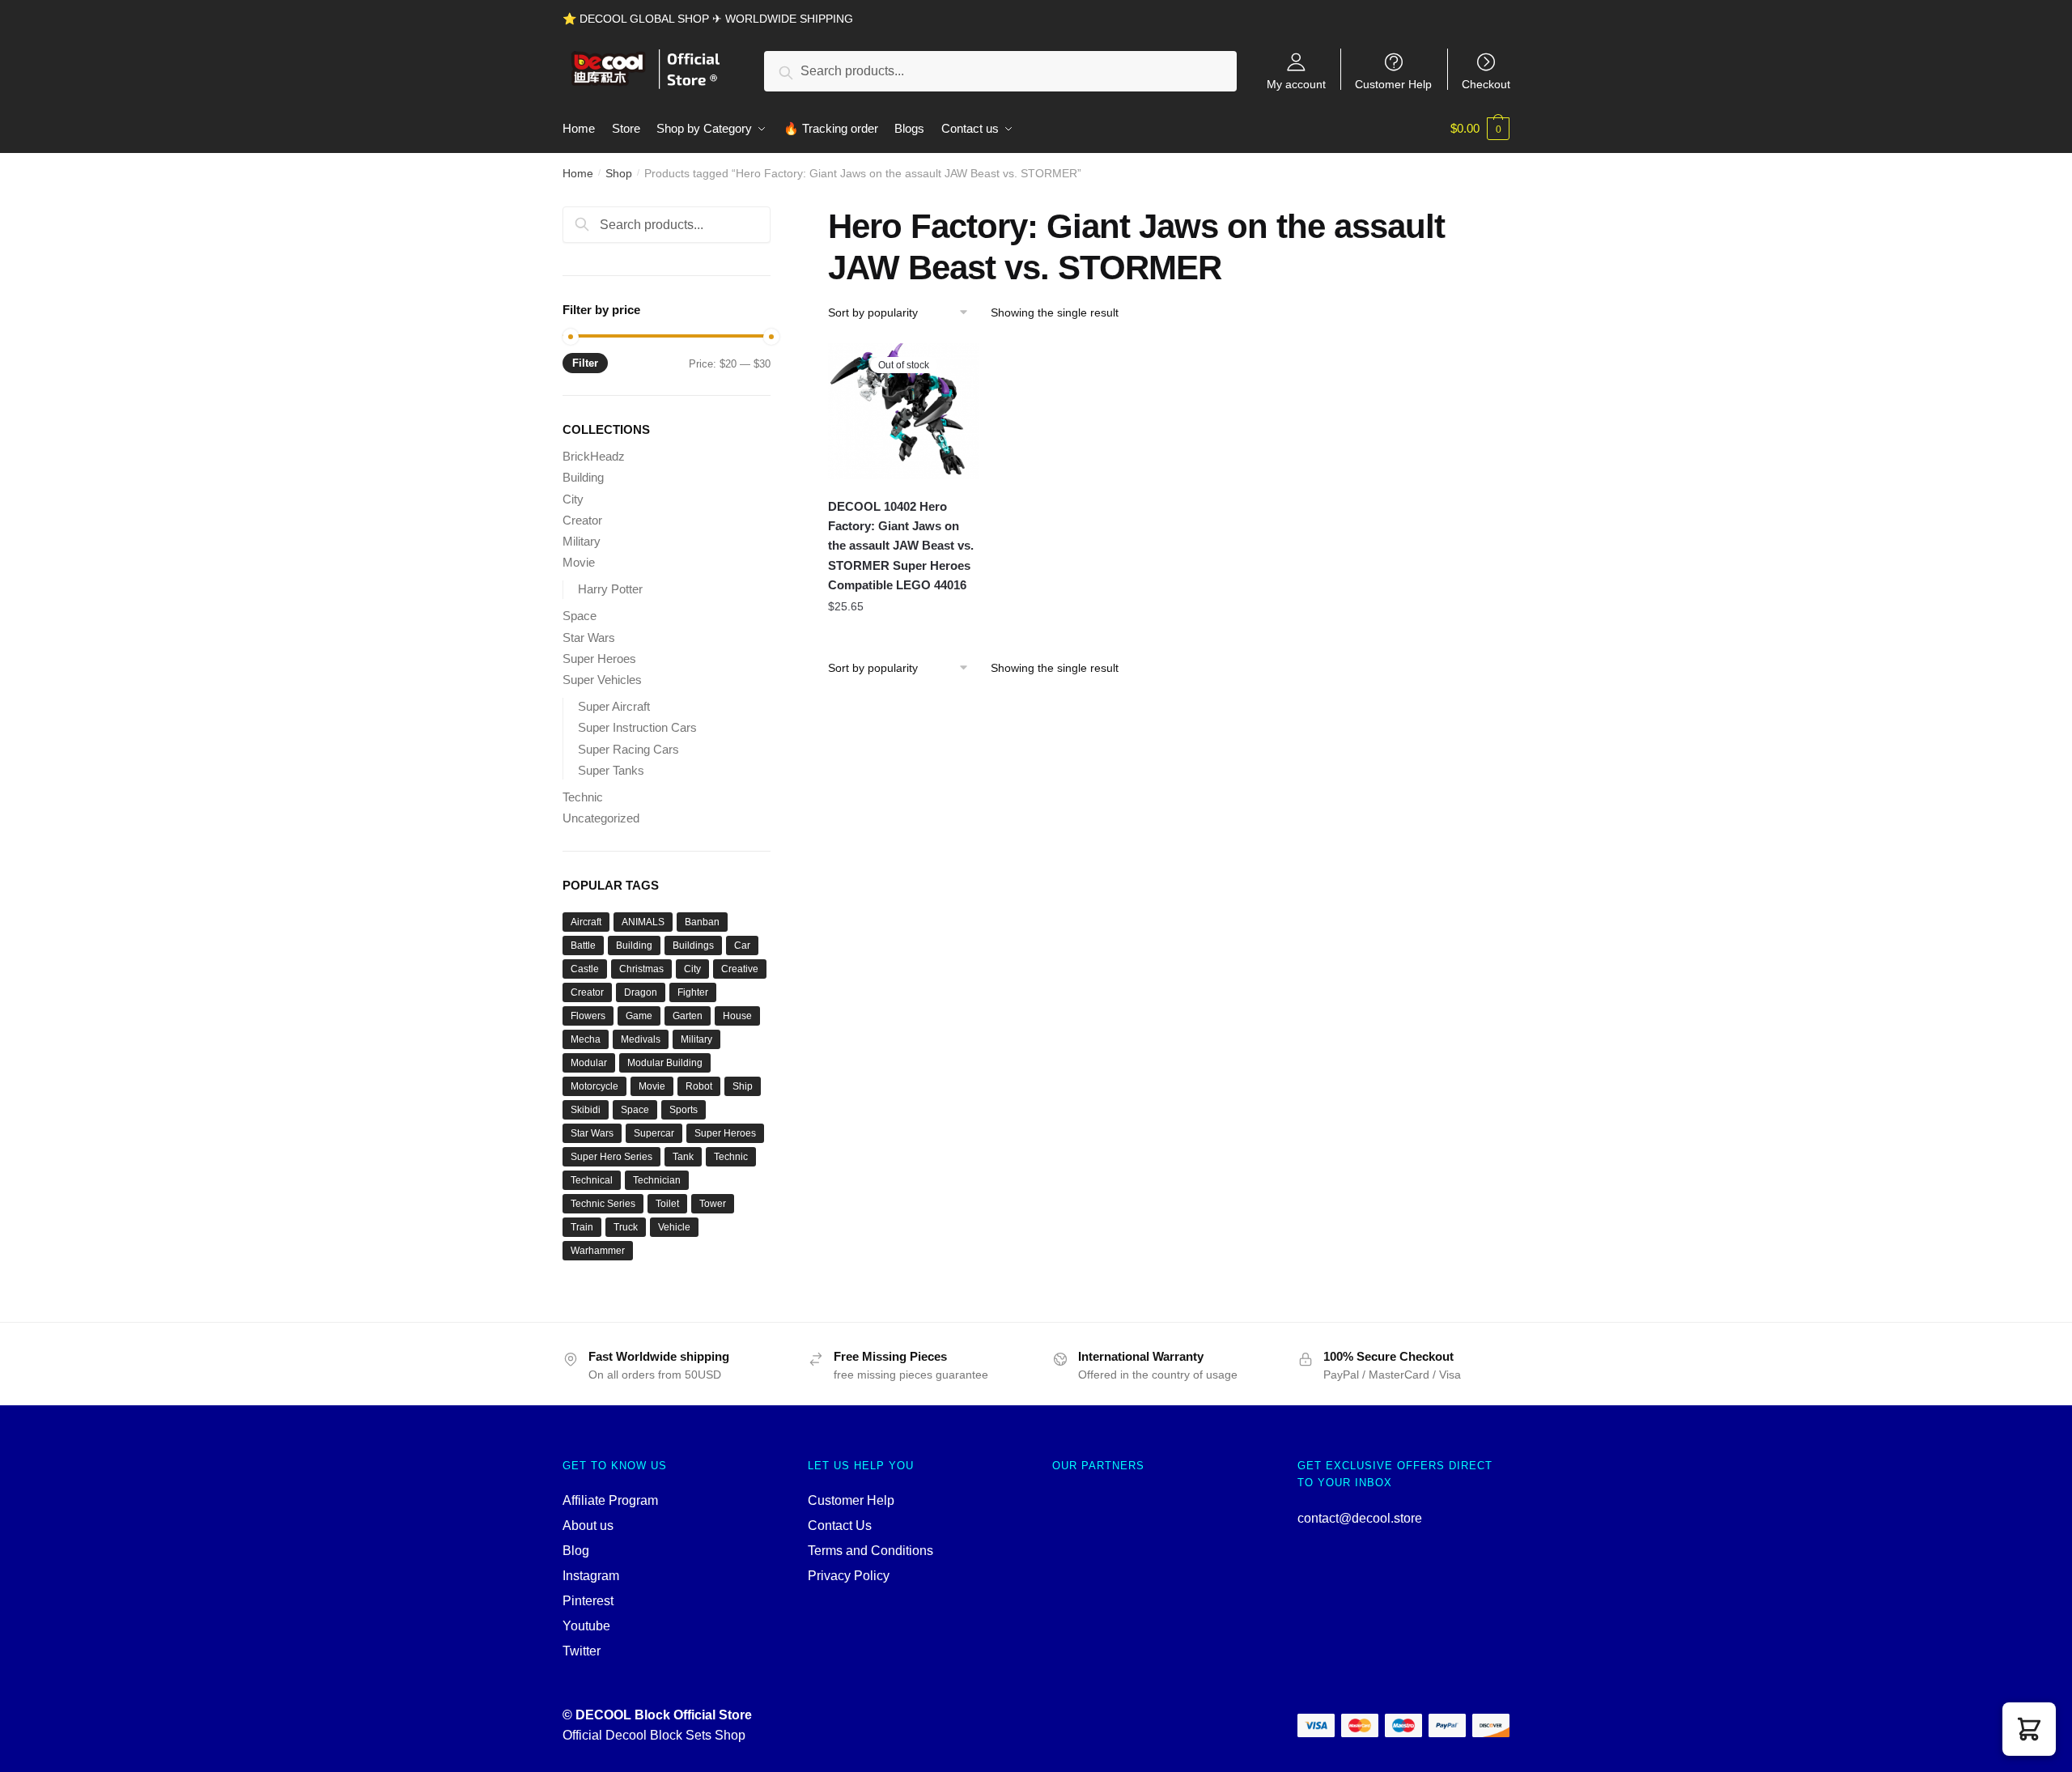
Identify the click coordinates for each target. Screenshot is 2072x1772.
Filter (585, 363)
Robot (699, 1086)
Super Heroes (599, 659)
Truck (626, 1227)
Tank (683, 1157)
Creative (740, 969)
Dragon (641, 992)
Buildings (693, 945)
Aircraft (586, 922)
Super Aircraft (614, 706)
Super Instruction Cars (637, 727)
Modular (589, 1063)
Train (582, 1227)
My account (1296, 84)
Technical (592, 1180)
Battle (583, 945)
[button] (2029, 1729)
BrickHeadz (594, 456)
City (573, 499)
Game (639, 1016)
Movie (579, 562)
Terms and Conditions (870, 1551)
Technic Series (603, 1204)
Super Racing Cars (628, 749)
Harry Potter (610, 589)
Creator (582, 520)
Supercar (654, 1133)
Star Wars (589, 637)
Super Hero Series (611, 1157)
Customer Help (1393, 84)
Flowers (588, 1016)
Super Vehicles (602, 680)
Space (580, 616)
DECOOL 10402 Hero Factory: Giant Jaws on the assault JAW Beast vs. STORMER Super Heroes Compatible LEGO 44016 (901, 546)
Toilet (667, 1204)
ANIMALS (643, 922)
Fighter (693, 992)
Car (742, 945)
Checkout (1486, 84)
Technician (657, 1180)
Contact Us (840, 1526)
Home (578, 173)
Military (582, 541)
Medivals (641, 1039)
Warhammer (598, 1251)
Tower (713, 1204)
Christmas (641, 969)
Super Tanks (611, 770)
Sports (684, 1110)
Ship (743, 1086)
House (737, 1016)
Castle (585, 969)
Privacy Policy (849, 1576)
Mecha (586, 1039)
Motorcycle (594, 1086)
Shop (619, 173)
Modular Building (665, 1063)
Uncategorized (601, 818)
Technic (583, 797)
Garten (688, 1016)
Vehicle (674, 1227)
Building (583, 477)
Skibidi (586, 1110)
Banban (702, 922)
